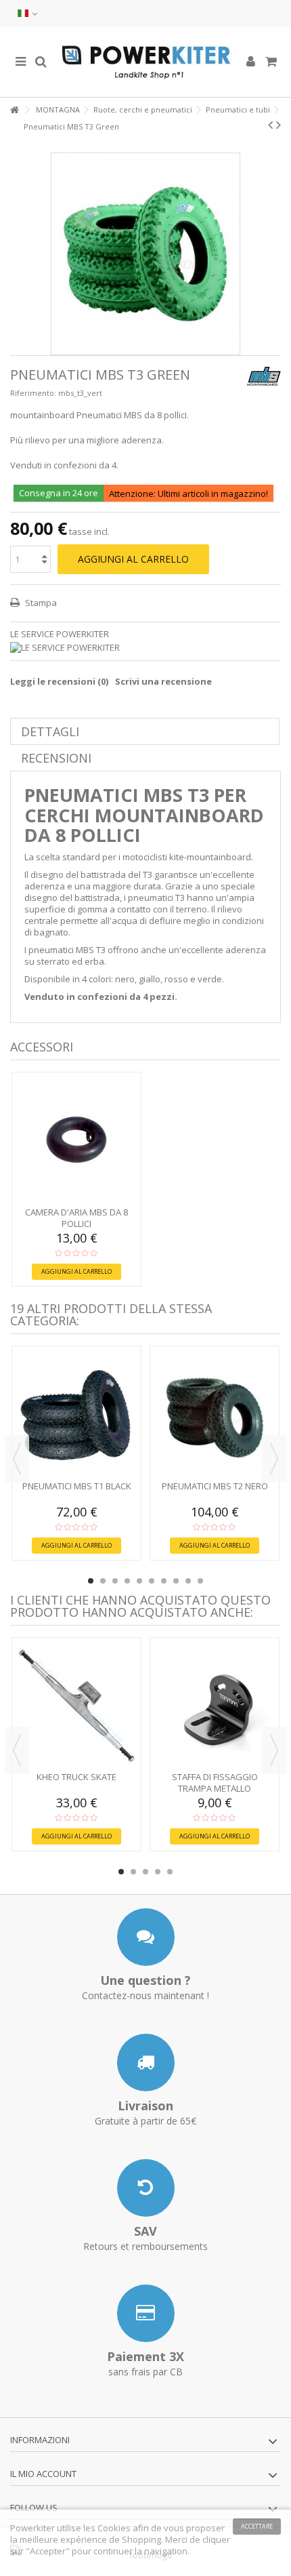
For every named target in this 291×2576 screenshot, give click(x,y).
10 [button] (200, 1581)
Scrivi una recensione (163, 681)
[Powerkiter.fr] (145, 62)
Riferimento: (33, 393)
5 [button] (139, 1581)
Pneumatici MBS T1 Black (77, 1486)
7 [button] (164, 1581)
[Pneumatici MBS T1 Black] (76, 1415)
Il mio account (43, 2474)
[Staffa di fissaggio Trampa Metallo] (215, 1706)
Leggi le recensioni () (59, 681)
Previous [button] (17, 1459)
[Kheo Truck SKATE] (76, 1706)
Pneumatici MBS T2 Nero (215, 1486)
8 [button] (176, 1581)
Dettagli (50, 731)
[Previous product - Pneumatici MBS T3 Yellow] (270, 125)
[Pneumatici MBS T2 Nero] (215, 1415)
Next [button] (274, 1459)
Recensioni (56, 758)
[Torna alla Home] (14, 110)
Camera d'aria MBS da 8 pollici (76, 1218)
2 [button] (103, 1581)
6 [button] (152, 1581)
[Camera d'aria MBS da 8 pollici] (76, 1141)
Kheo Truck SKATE (76, 1777)
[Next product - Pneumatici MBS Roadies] (278, 125)
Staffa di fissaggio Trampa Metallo (215, 1783)
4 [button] (127, 1581)
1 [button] (91, 1581)
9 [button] (188, 1581)
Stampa (40, 603)
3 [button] (115, 1581)
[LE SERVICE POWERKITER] (145, 648)
